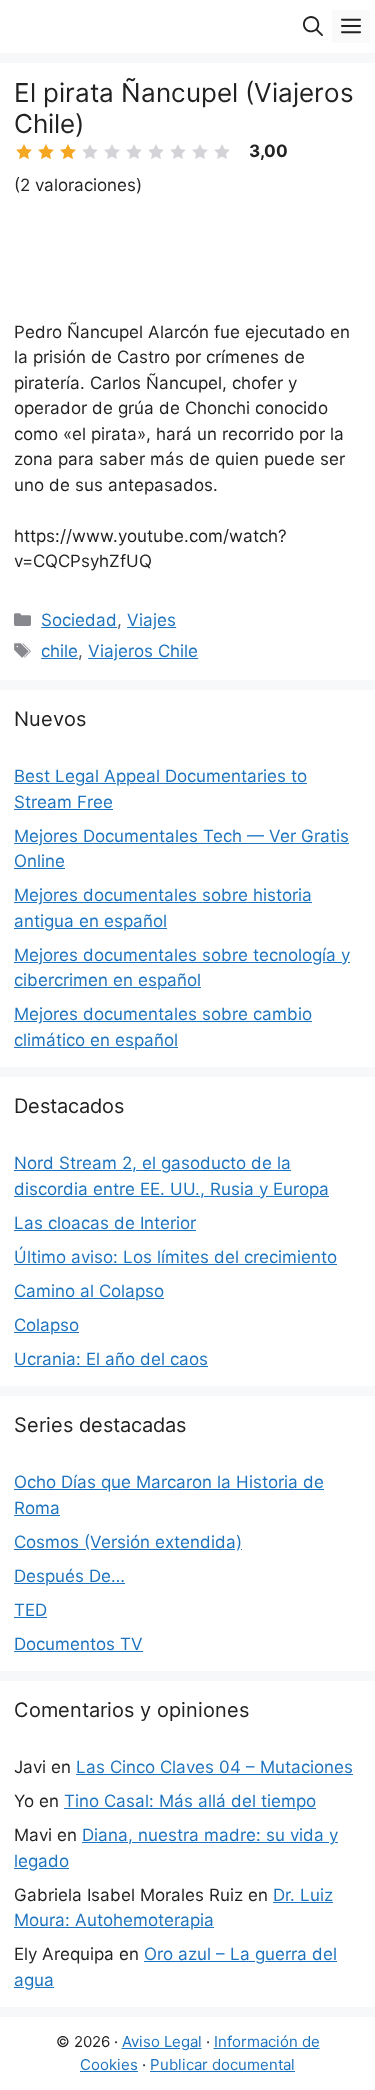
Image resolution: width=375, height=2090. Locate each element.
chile (59, 651)
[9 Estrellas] (200, 152)
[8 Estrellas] (178, 152)
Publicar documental (222, 2064)
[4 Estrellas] (90, 152)
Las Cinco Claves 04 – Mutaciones (214, 1767)
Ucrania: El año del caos (111, 1359)
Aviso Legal (162, 2041)
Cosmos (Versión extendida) (128, 1542)
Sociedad (79, 620)
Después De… (69, 1576)
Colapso (46, 1325)
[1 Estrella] (24, 152)
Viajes (151, 620)
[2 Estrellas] (46, 152)
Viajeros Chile (143, 651)
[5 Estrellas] (112, 152)
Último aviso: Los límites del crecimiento (175, 1257)
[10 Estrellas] (222, 152)
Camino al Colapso (89, 1291)
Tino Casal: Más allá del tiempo (190, 1801)
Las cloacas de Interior (105, 1223)
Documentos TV (78, 1644)
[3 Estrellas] (68, 152)
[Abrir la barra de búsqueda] (313, 26)
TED (30, 1610)
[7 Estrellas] (156, 152)
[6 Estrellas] (134, 152)
